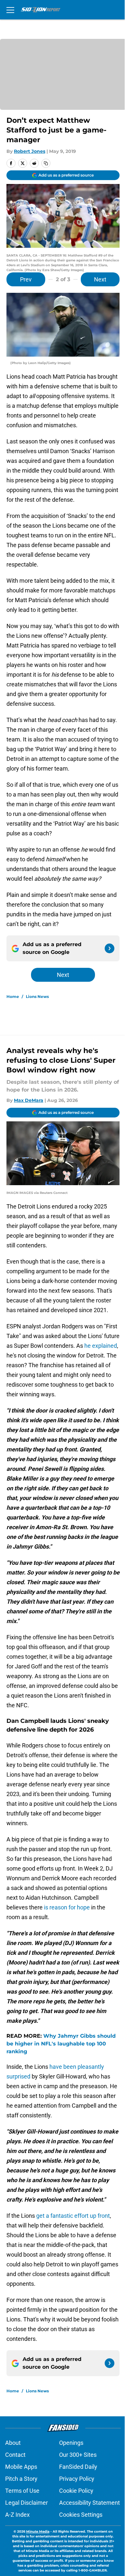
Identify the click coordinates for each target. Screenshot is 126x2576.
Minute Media (38, 2531)
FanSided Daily (78, 2467)
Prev (26, 279)
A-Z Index (17, 2515)
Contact (15, 2455)
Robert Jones (30, 151)
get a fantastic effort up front (73, 2216)
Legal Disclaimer (26, 2503)
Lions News (37, 996)
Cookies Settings (81, 2515)
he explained (101, 1346)
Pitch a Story (21, 2479)
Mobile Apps (21, 2467)
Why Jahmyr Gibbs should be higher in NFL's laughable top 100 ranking (61, 2044)
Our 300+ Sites (78, 2455)
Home (13, 996)
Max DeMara (29, 1100)
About (13, 2443)
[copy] (46, 163)
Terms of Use (22, 2491)
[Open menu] (10, 10)
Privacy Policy (77, 2479)
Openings (71, 2443)
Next (100, 279)
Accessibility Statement (89, 2503)
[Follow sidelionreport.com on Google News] (110, 948)
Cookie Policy (76, 2491)
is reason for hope (67, 1907)
